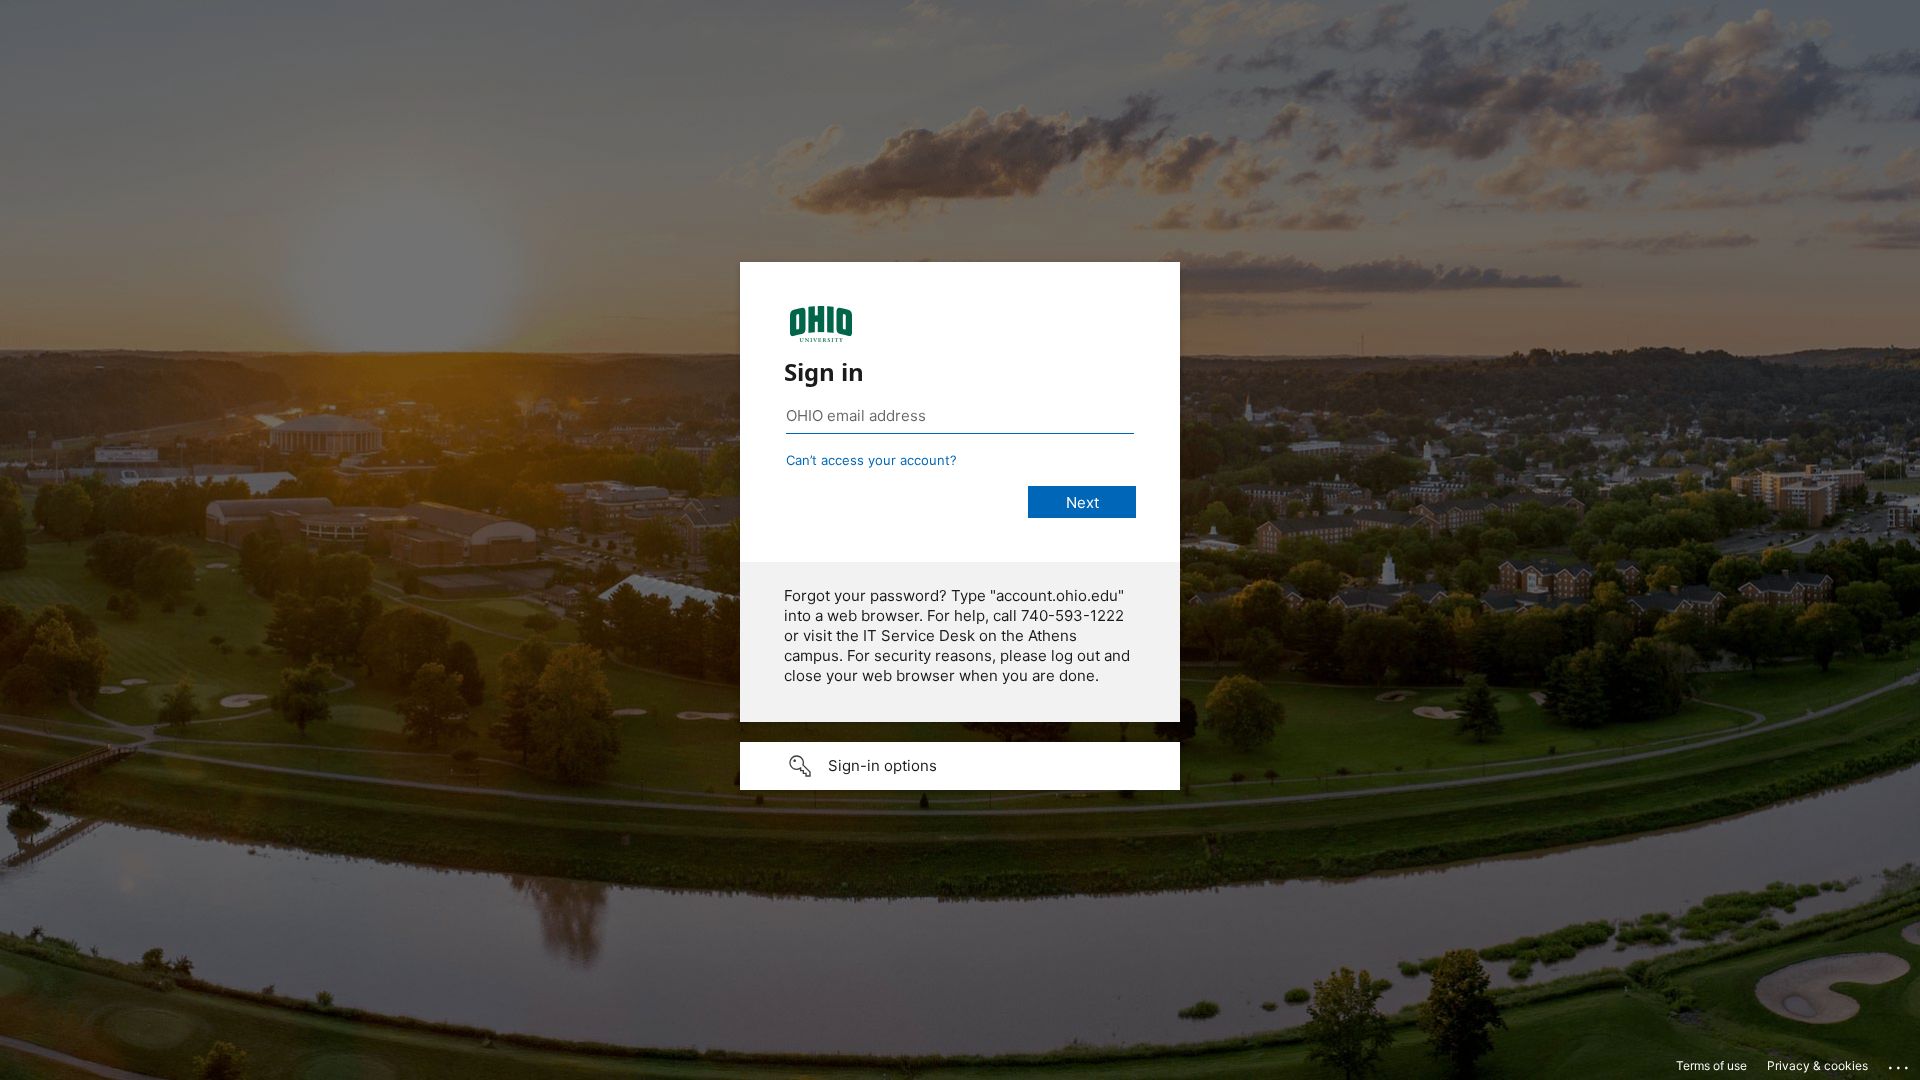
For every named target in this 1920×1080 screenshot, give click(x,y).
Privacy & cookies (1817, 1065)
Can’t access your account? (871, 460)
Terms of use (1711, 1065)
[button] (960, 766)
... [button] (1900, 1063)
